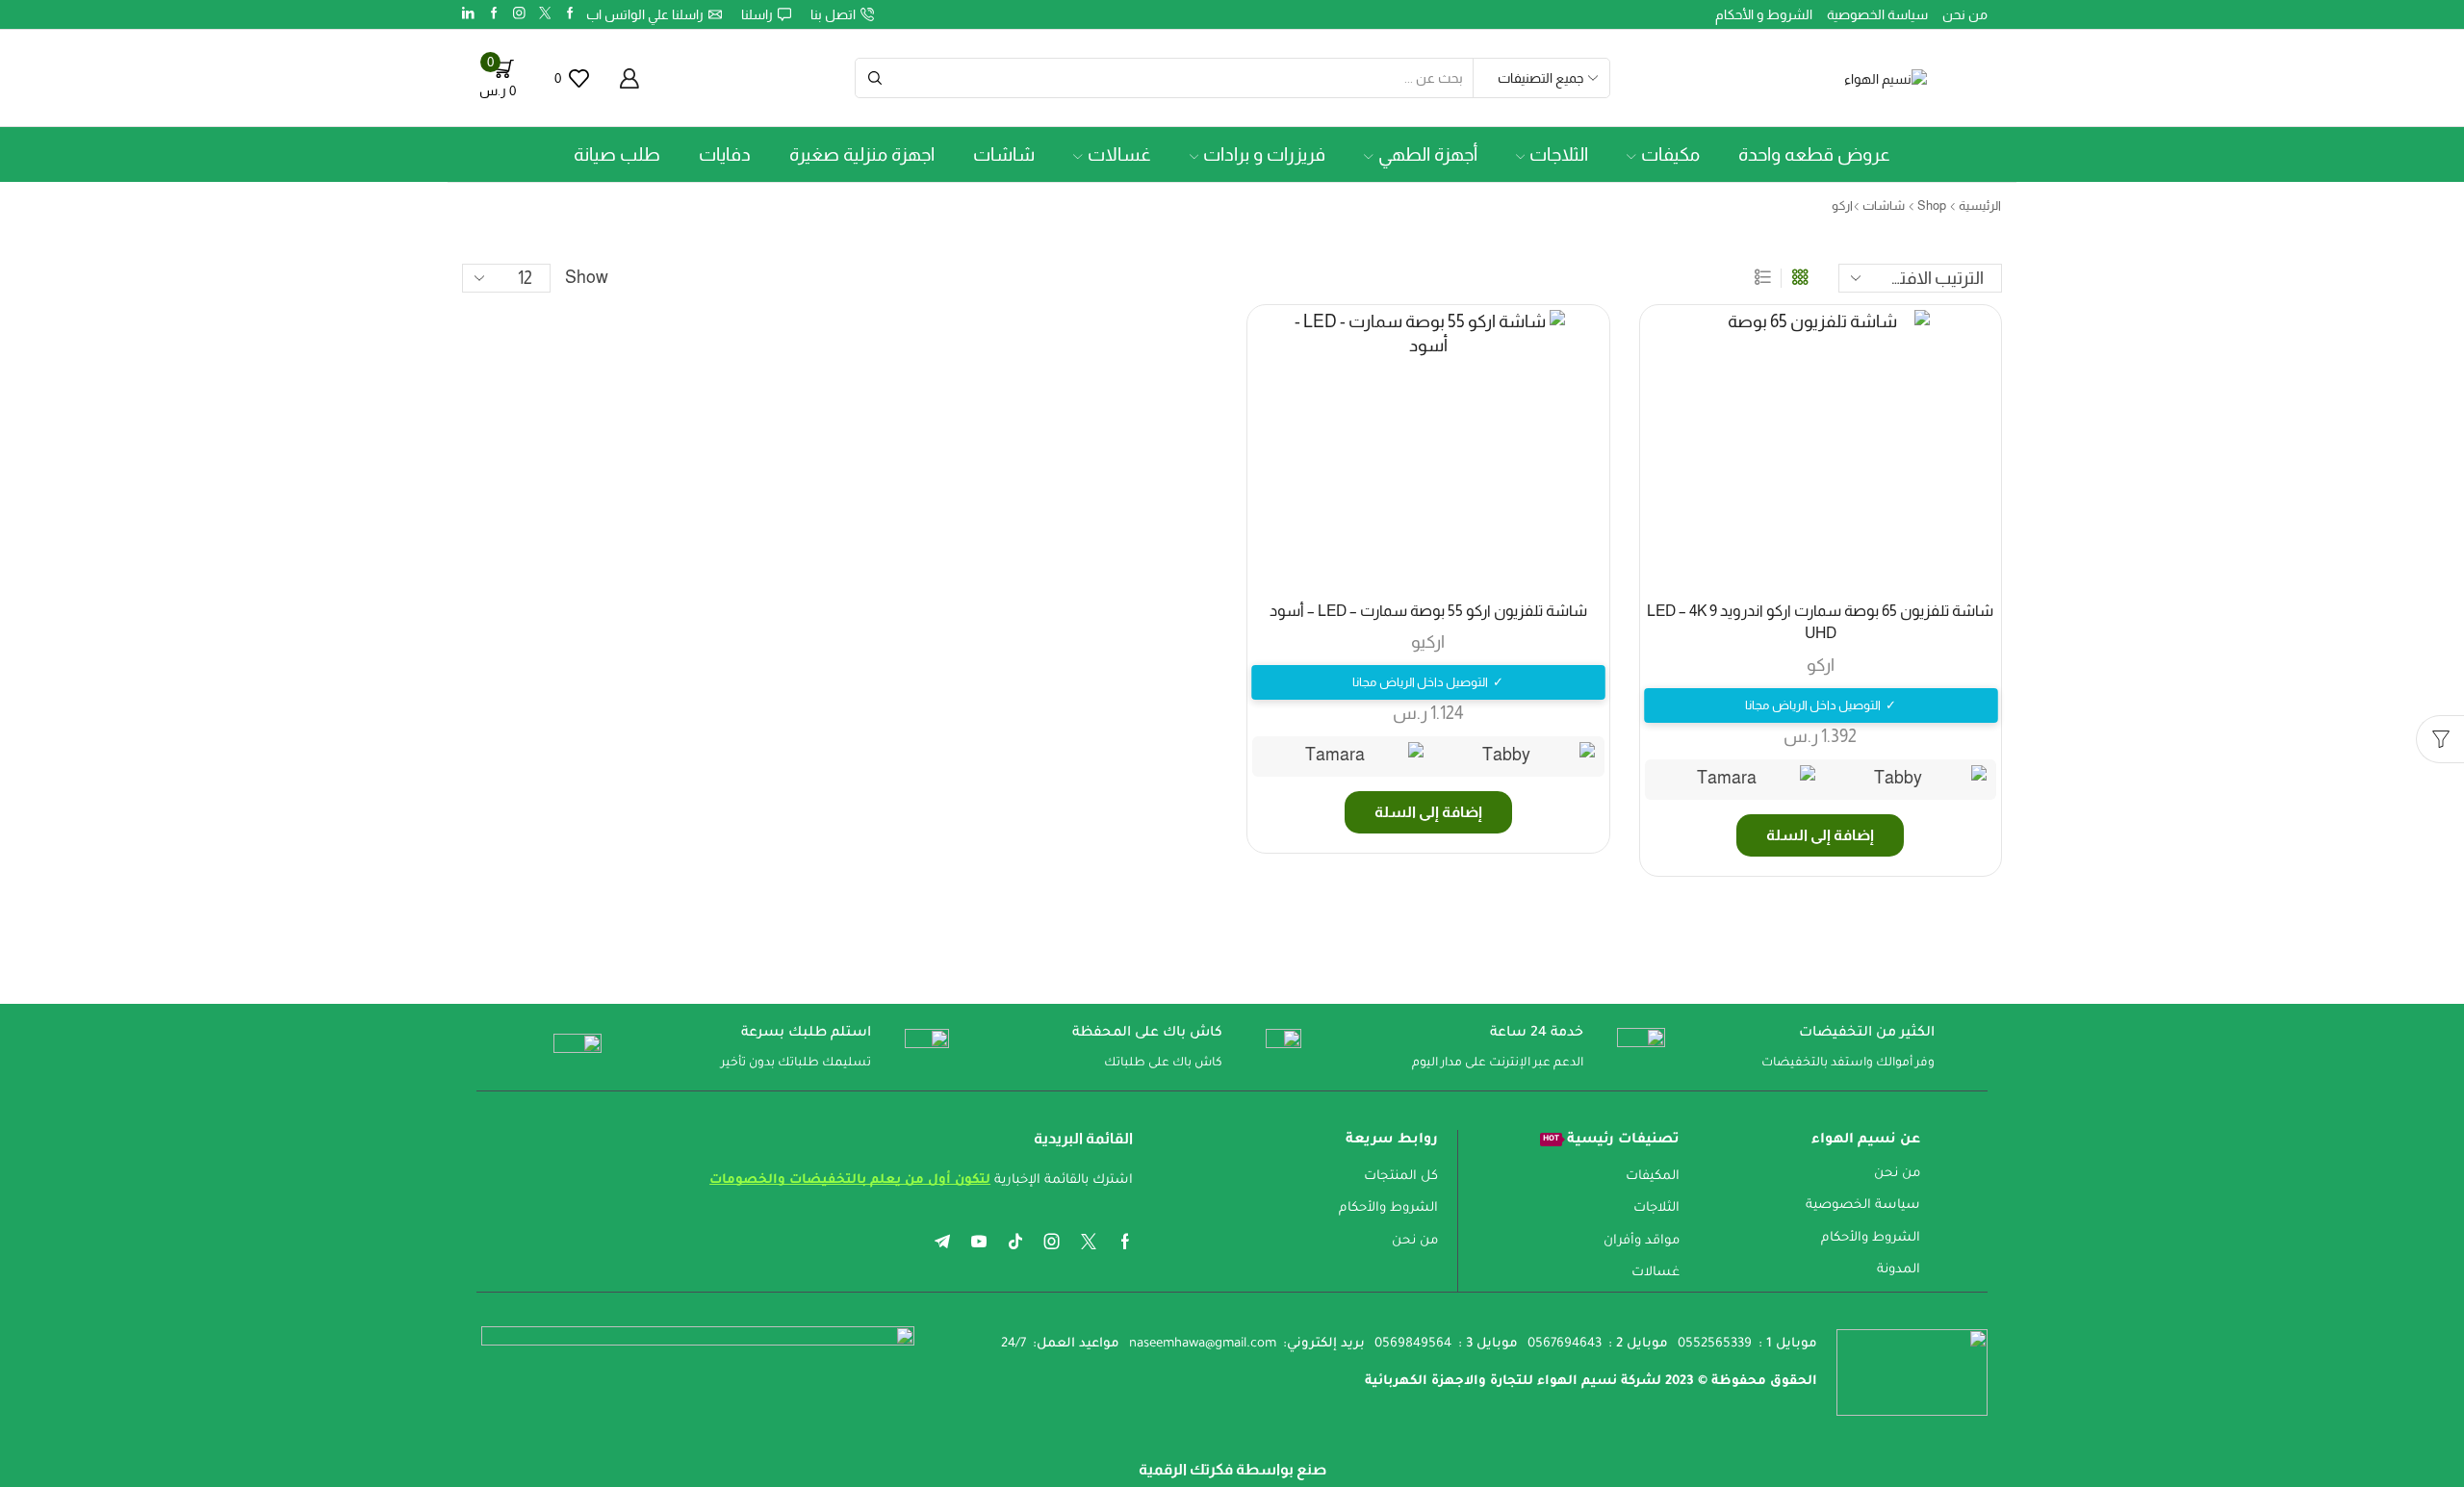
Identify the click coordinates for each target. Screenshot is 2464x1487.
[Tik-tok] (1015, 1242)
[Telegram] (942, 1242)
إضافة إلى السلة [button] (1820, 835)
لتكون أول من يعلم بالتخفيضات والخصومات (850, 1180)
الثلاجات (1559, 154)
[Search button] (875, 78)
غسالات (1119, 154)
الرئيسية (1980, 205)
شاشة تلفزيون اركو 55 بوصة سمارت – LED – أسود (1428, 611)
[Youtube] (979, 1242)
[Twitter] (545, 14)
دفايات (725, 154)
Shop (1932, 205)
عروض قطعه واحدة (1814, 154)
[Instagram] (519, 14)
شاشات (1004, 154)
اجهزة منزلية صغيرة (862, 154)
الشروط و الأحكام (1764, 14)
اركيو (1428, 642)
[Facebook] (570, 14)
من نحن (1965, 14)
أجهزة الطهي (1428, 154)
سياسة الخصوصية (1877, 14)
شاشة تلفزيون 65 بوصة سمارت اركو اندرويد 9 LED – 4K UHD (1820, 622)
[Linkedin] (468, 14)
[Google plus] (494, 14)
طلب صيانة (617, 154)
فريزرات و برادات (1264, 154)
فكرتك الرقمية (1186, 1469)
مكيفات (1670, 154)
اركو (1821, 665)
